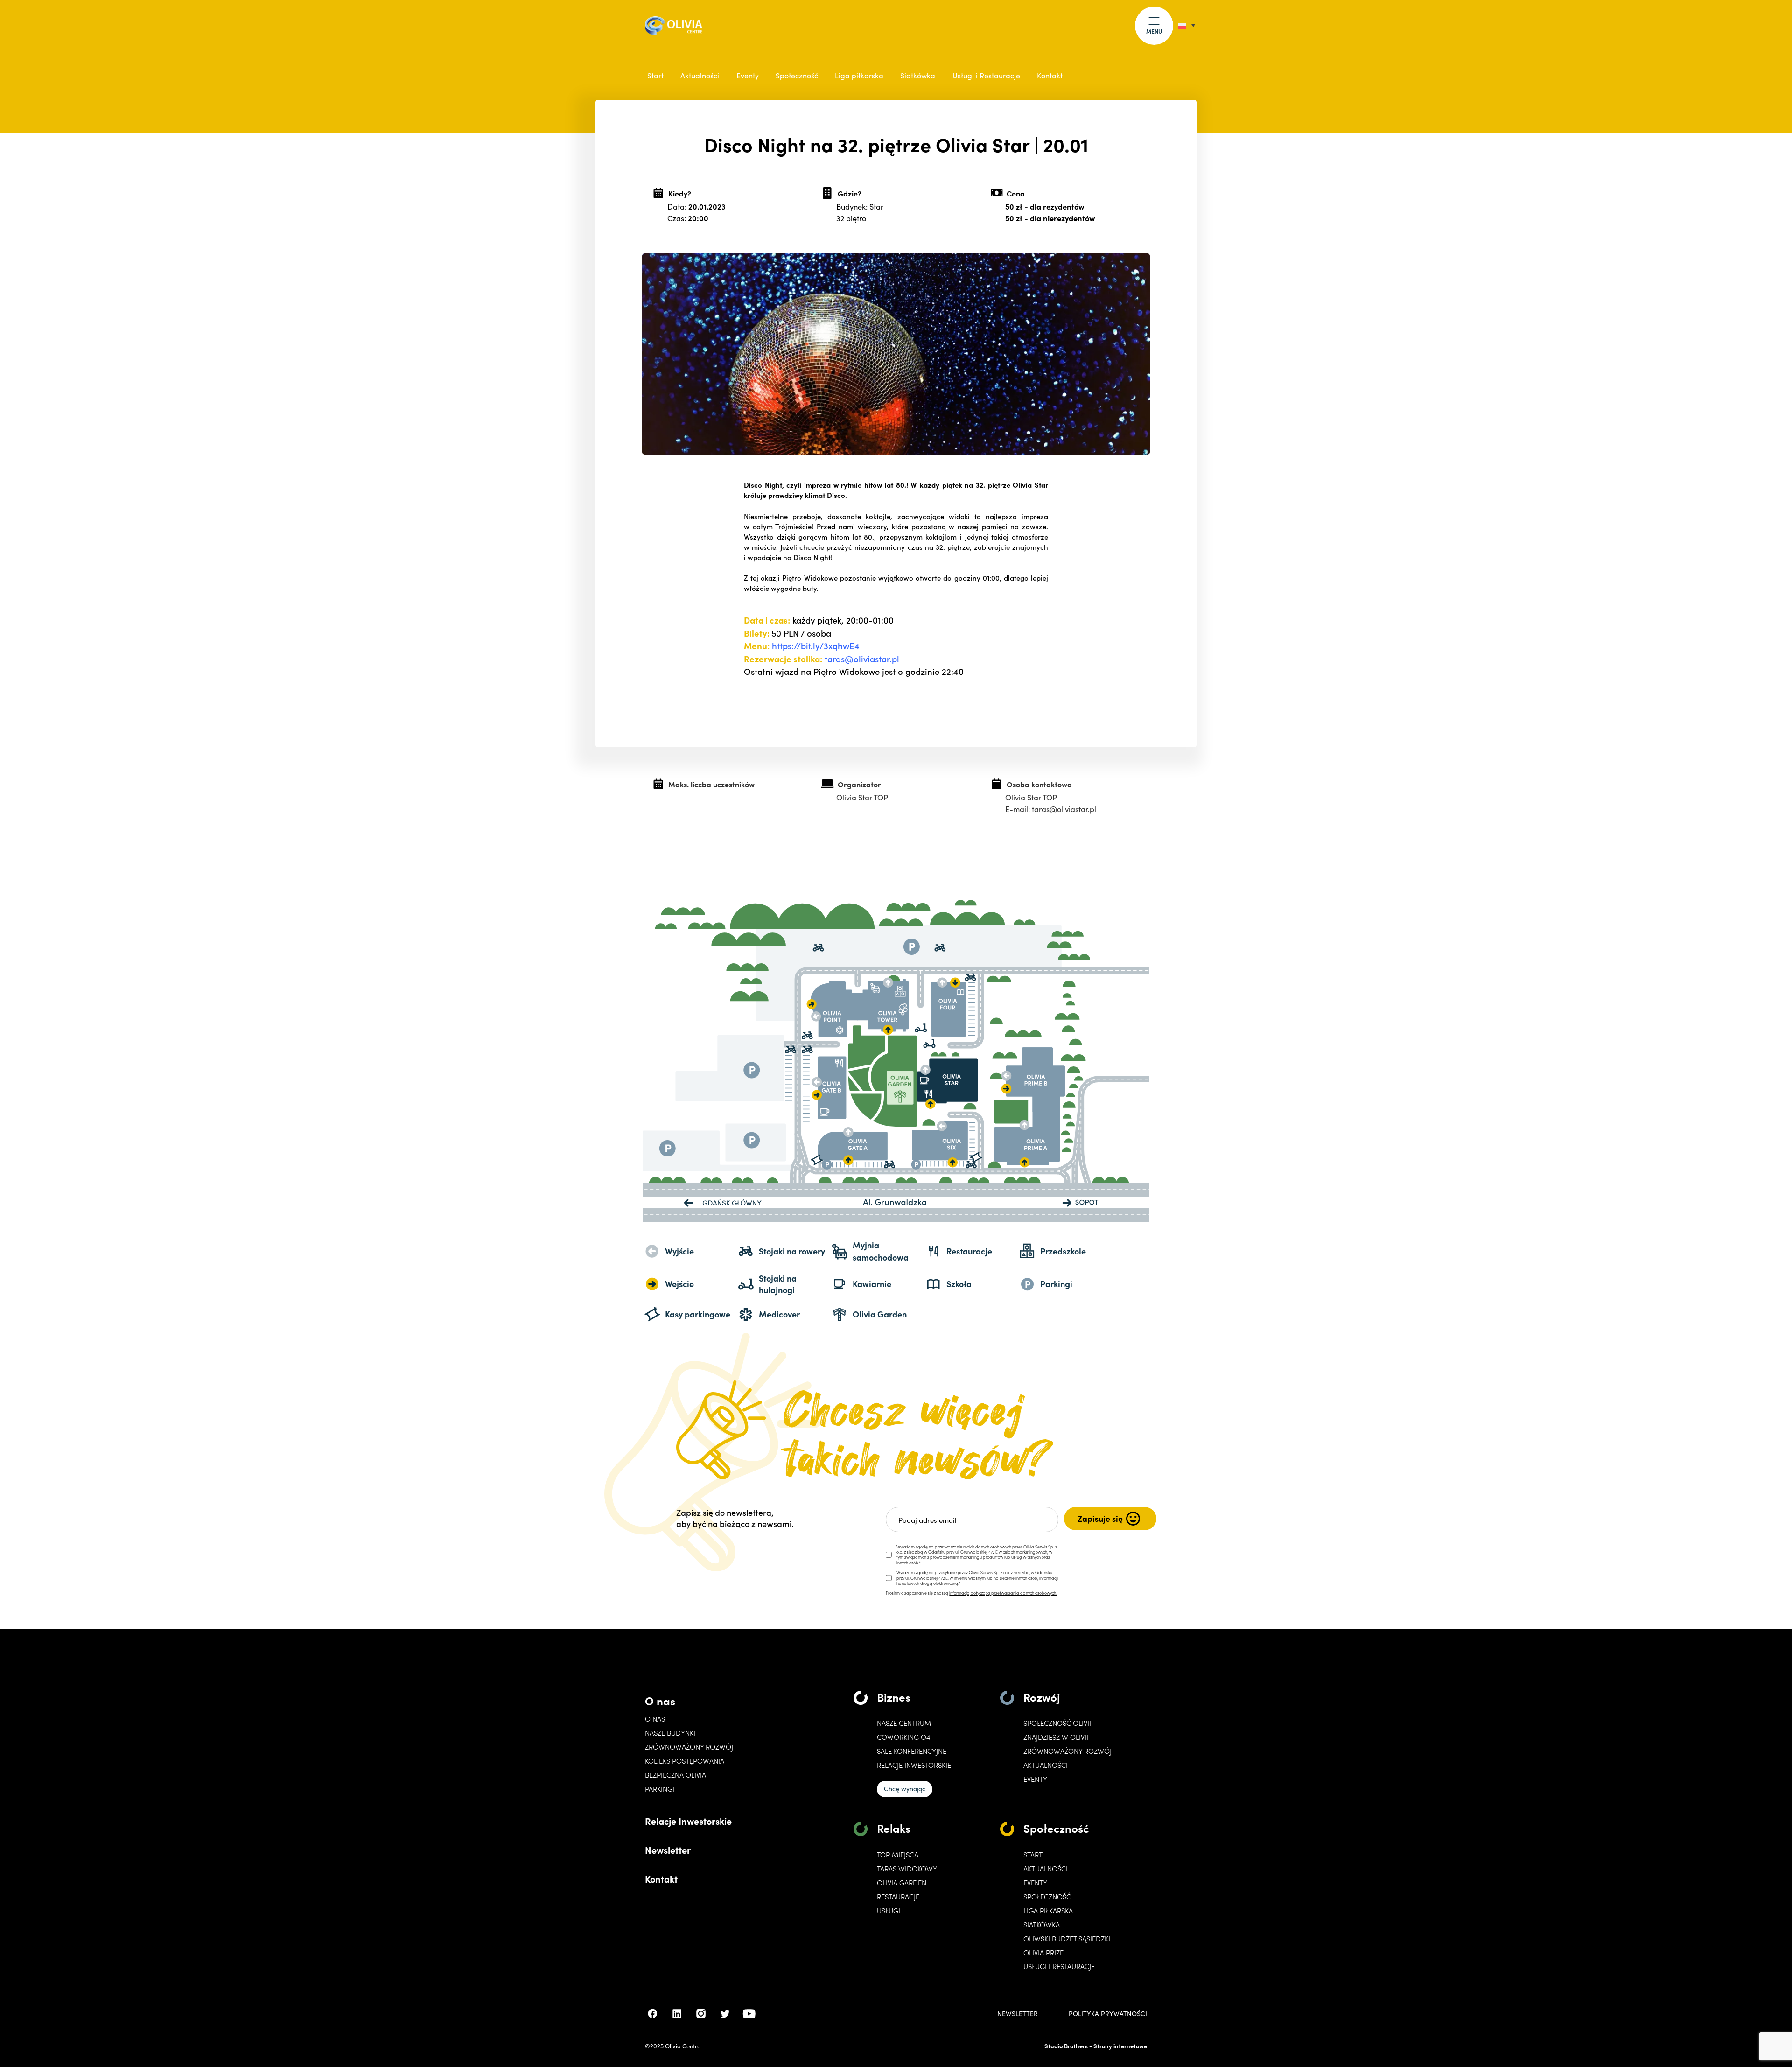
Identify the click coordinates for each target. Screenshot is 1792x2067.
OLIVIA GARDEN (902, 1883)
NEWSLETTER (1018, 2014)
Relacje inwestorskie (914, 1765)
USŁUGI (889, 1911)
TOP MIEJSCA (898, 1855)
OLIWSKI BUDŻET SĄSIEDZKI (1067, 1939)
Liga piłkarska (859, 75)
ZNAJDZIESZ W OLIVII (1056, 1737)
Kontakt (1050, 75)
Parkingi (660, 1789)
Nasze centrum (904, 1723)
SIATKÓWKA (1042, 1925)
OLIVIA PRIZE (1043, 1953)
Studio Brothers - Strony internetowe (1096, 2046)
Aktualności (700, 75)
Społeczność (797, 75)
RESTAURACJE (898, 1897)
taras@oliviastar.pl (862, 659)
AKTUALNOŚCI (1046, 1869)
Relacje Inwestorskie (688, 1821)
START (1033, 1855)
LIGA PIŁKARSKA (1048, 1911)
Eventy (748, 75)
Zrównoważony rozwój (689, 1747)
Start (655, 75)
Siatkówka (918, 75)
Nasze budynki (670, 1733)
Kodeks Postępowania (685, 1761)
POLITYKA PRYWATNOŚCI (1108, 2014)
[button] (1154, 26)
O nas (660, 1700)
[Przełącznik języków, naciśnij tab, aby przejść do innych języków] (1186, 25)
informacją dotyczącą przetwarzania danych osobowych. (1003, 1593)
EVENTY (1035, 1779)
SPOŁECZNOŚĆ (1047, 1897)
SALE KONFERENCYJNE (912, 1751)
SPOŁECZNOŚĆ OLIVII (1057, 1723)
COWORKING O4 (903, 1737)
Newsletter (668, 1850)
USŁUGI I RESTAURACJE (1059, 1966)
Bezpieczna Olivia (675, 1775)
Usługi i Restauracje (986, 75)
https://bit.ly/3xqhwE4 (815, 645)
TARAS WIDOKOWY (907, 1869)
